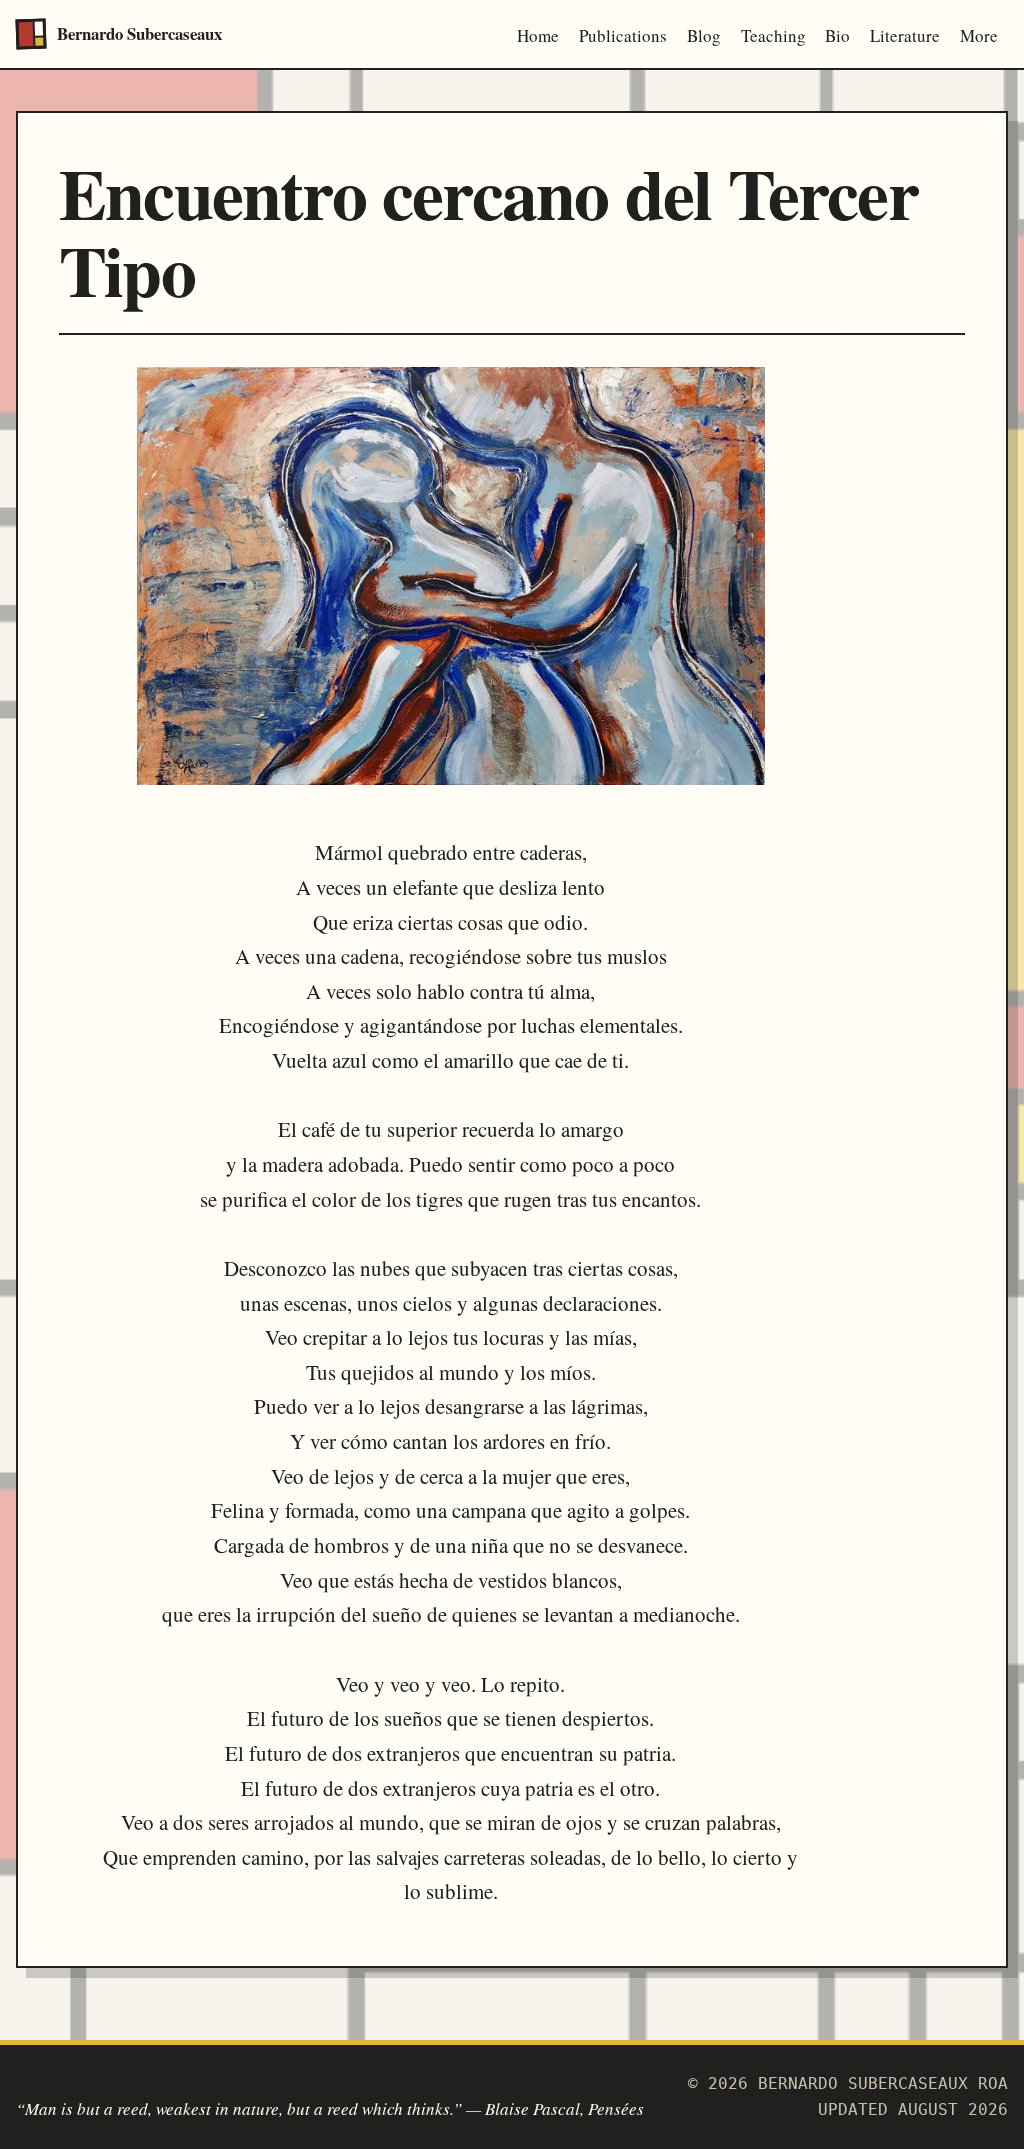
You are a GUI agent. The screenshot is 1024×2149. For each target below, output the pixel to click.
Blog (704, 35)
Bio (837, 35)
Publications (623, 35)
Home (538, 35)
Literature (905, 35)
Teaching (773, 35)
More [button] (979, 35)
